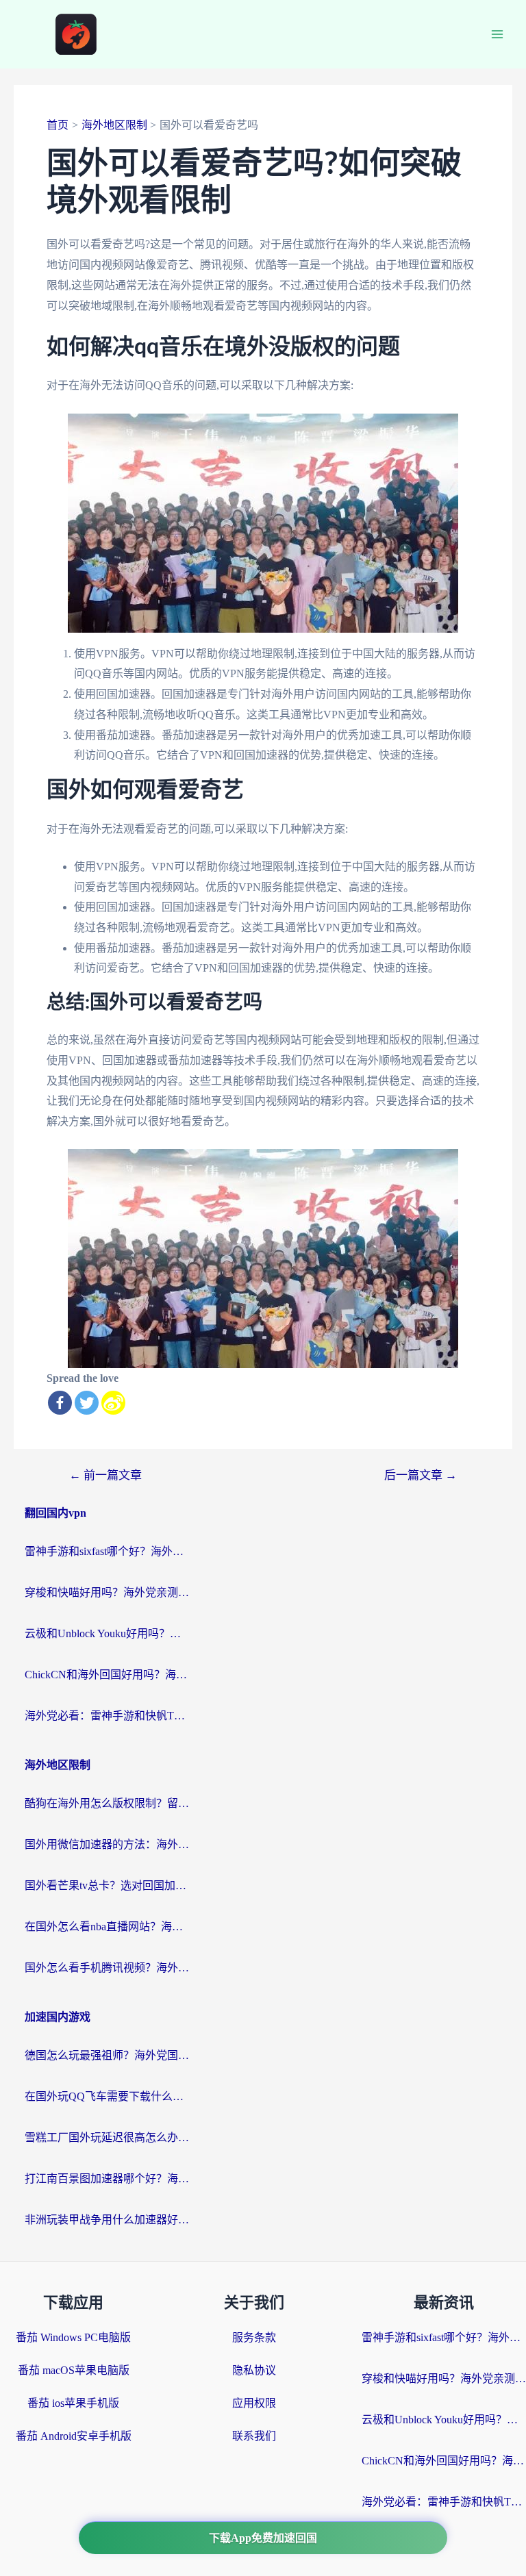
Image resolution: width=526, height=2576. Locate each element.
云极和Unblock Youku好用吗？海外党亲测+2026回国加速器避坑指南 (107, 1633)
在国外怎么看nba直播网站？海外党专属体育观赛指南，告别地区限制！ (107, 1927)
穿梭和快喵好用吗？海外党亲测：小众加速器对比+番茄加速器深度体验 (107, 1592)
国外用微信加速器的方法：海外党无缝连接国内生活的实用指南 (107, 1844)
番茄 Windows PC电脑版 (73, 2337)
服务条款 (254, 2337)
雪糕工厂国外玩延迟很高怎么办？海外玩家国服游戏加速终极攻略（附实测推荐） (107, 2137)
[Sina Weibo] (113, 1403)
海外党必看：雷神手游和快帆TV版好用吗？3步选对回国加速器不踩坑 (107, 1716)
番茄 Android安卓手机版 (74, 2436)
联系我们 (254, 2436)
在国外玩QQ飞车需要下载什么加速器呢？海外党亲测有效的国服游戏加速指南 (107, 2096)
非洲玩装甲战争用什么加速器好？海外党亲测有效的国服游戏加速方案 (107, 2220)
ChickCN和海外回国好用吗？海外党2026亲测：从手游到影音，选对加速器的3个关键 (107, 1675)
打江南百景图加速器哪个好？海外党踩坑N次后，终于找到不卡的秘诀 (107, 2179)
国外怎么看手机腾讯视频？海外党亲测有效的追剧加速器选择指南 (107, 1968)
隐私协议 (254, 2370)
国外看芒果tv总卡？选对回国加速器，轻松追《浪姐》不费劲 (107, 1885)
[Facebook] (60, 1403)
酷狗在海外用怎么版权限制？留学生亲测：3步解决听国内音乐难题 (107, 1803)
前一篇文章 (105, 1475)
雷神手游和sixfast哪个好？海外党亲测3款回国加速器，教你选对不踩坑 (107, 1551)
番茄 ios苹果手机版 (73, 2403)
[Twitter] (87, 1403)
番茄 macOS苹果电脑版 (74, 2370)
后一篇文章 (421, 1475)
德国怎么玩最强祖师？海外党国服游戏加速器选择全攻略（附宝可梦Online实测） (107, 2055)
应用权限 (254, 2403)
